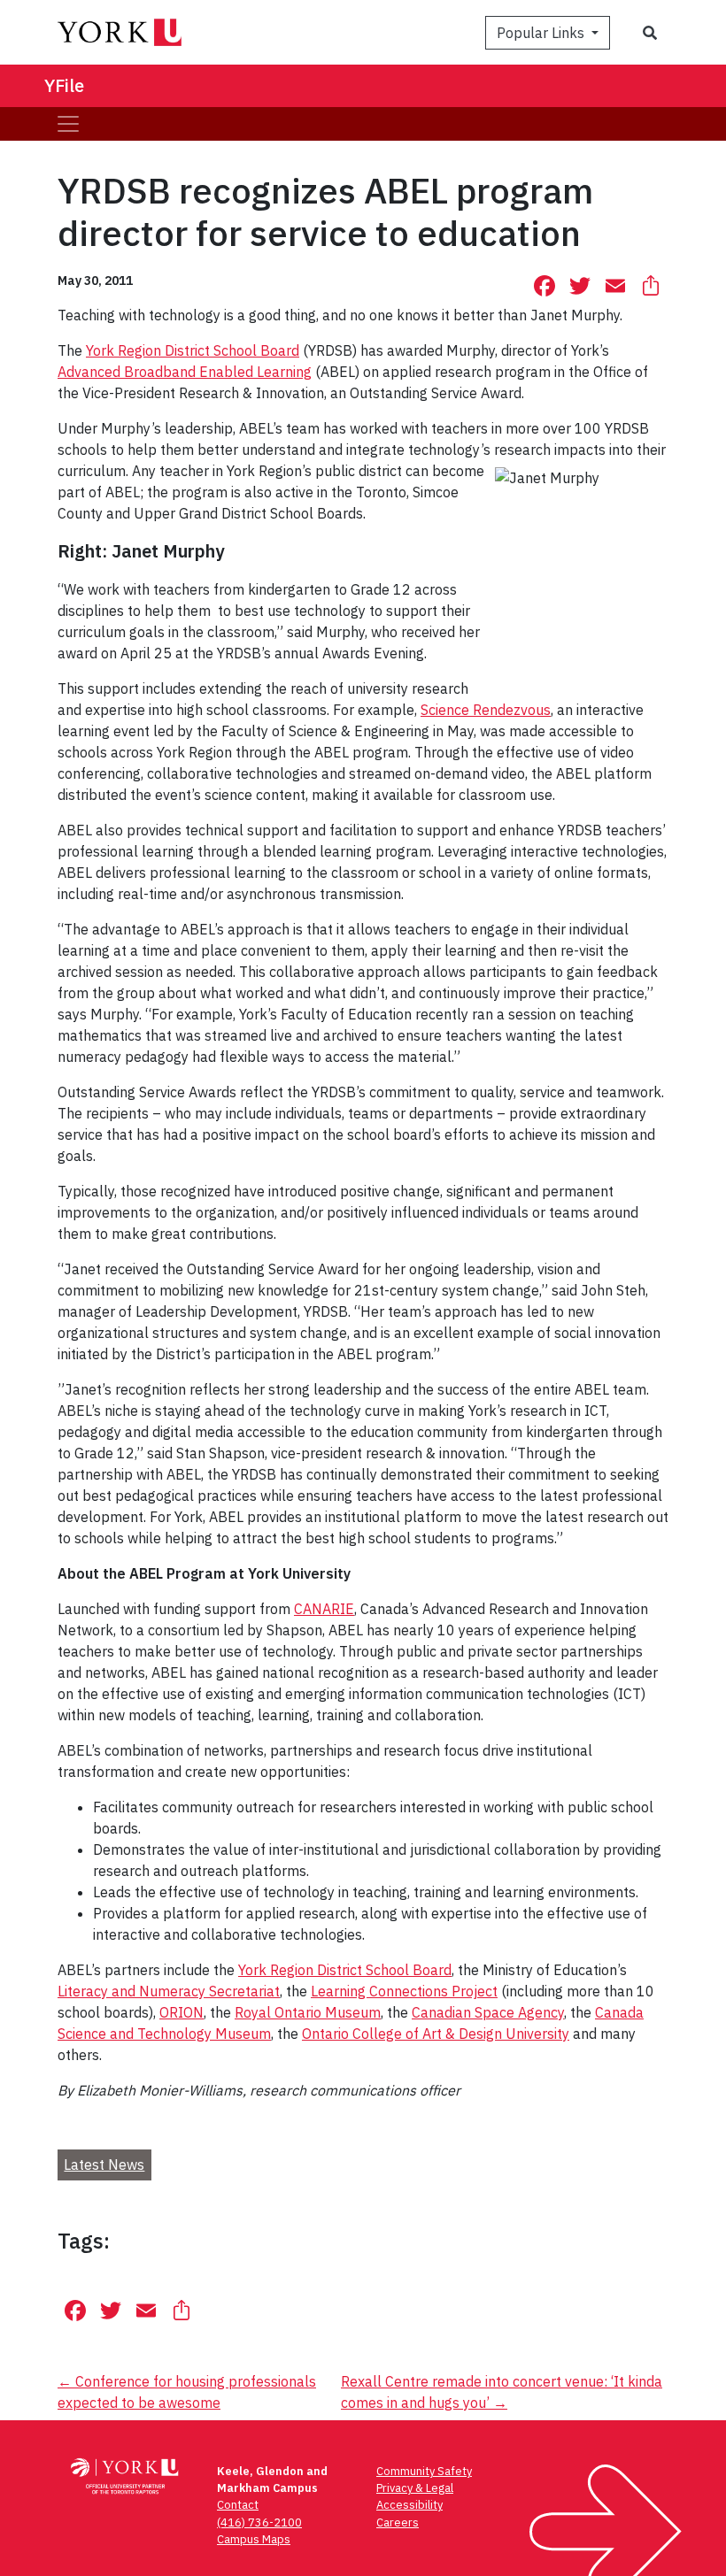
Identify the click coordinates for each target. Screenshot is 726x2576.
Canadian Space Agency (488, 2012)
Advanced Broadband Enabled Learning (185, 372)
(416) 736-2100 (259, 2522)
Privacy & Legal (415, 2488)
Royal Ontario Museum (308, 2012)
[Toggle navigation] (68, 124)
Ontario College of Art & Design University (436, 2034)
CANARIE (324, 1609)
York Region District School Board (193, 350)
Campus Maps (254, 2539)
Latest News (104, 2165)
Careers (398, 2522)
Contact (238, 2505)
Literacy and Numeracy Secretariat (169, 1991)
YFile (64, 85)
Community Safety (424, 2471)
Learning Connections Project (404, 1991)
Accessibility (409, 2505)
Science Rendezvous (486, 710)
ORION (181, 2012)
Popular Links (542, 33)
